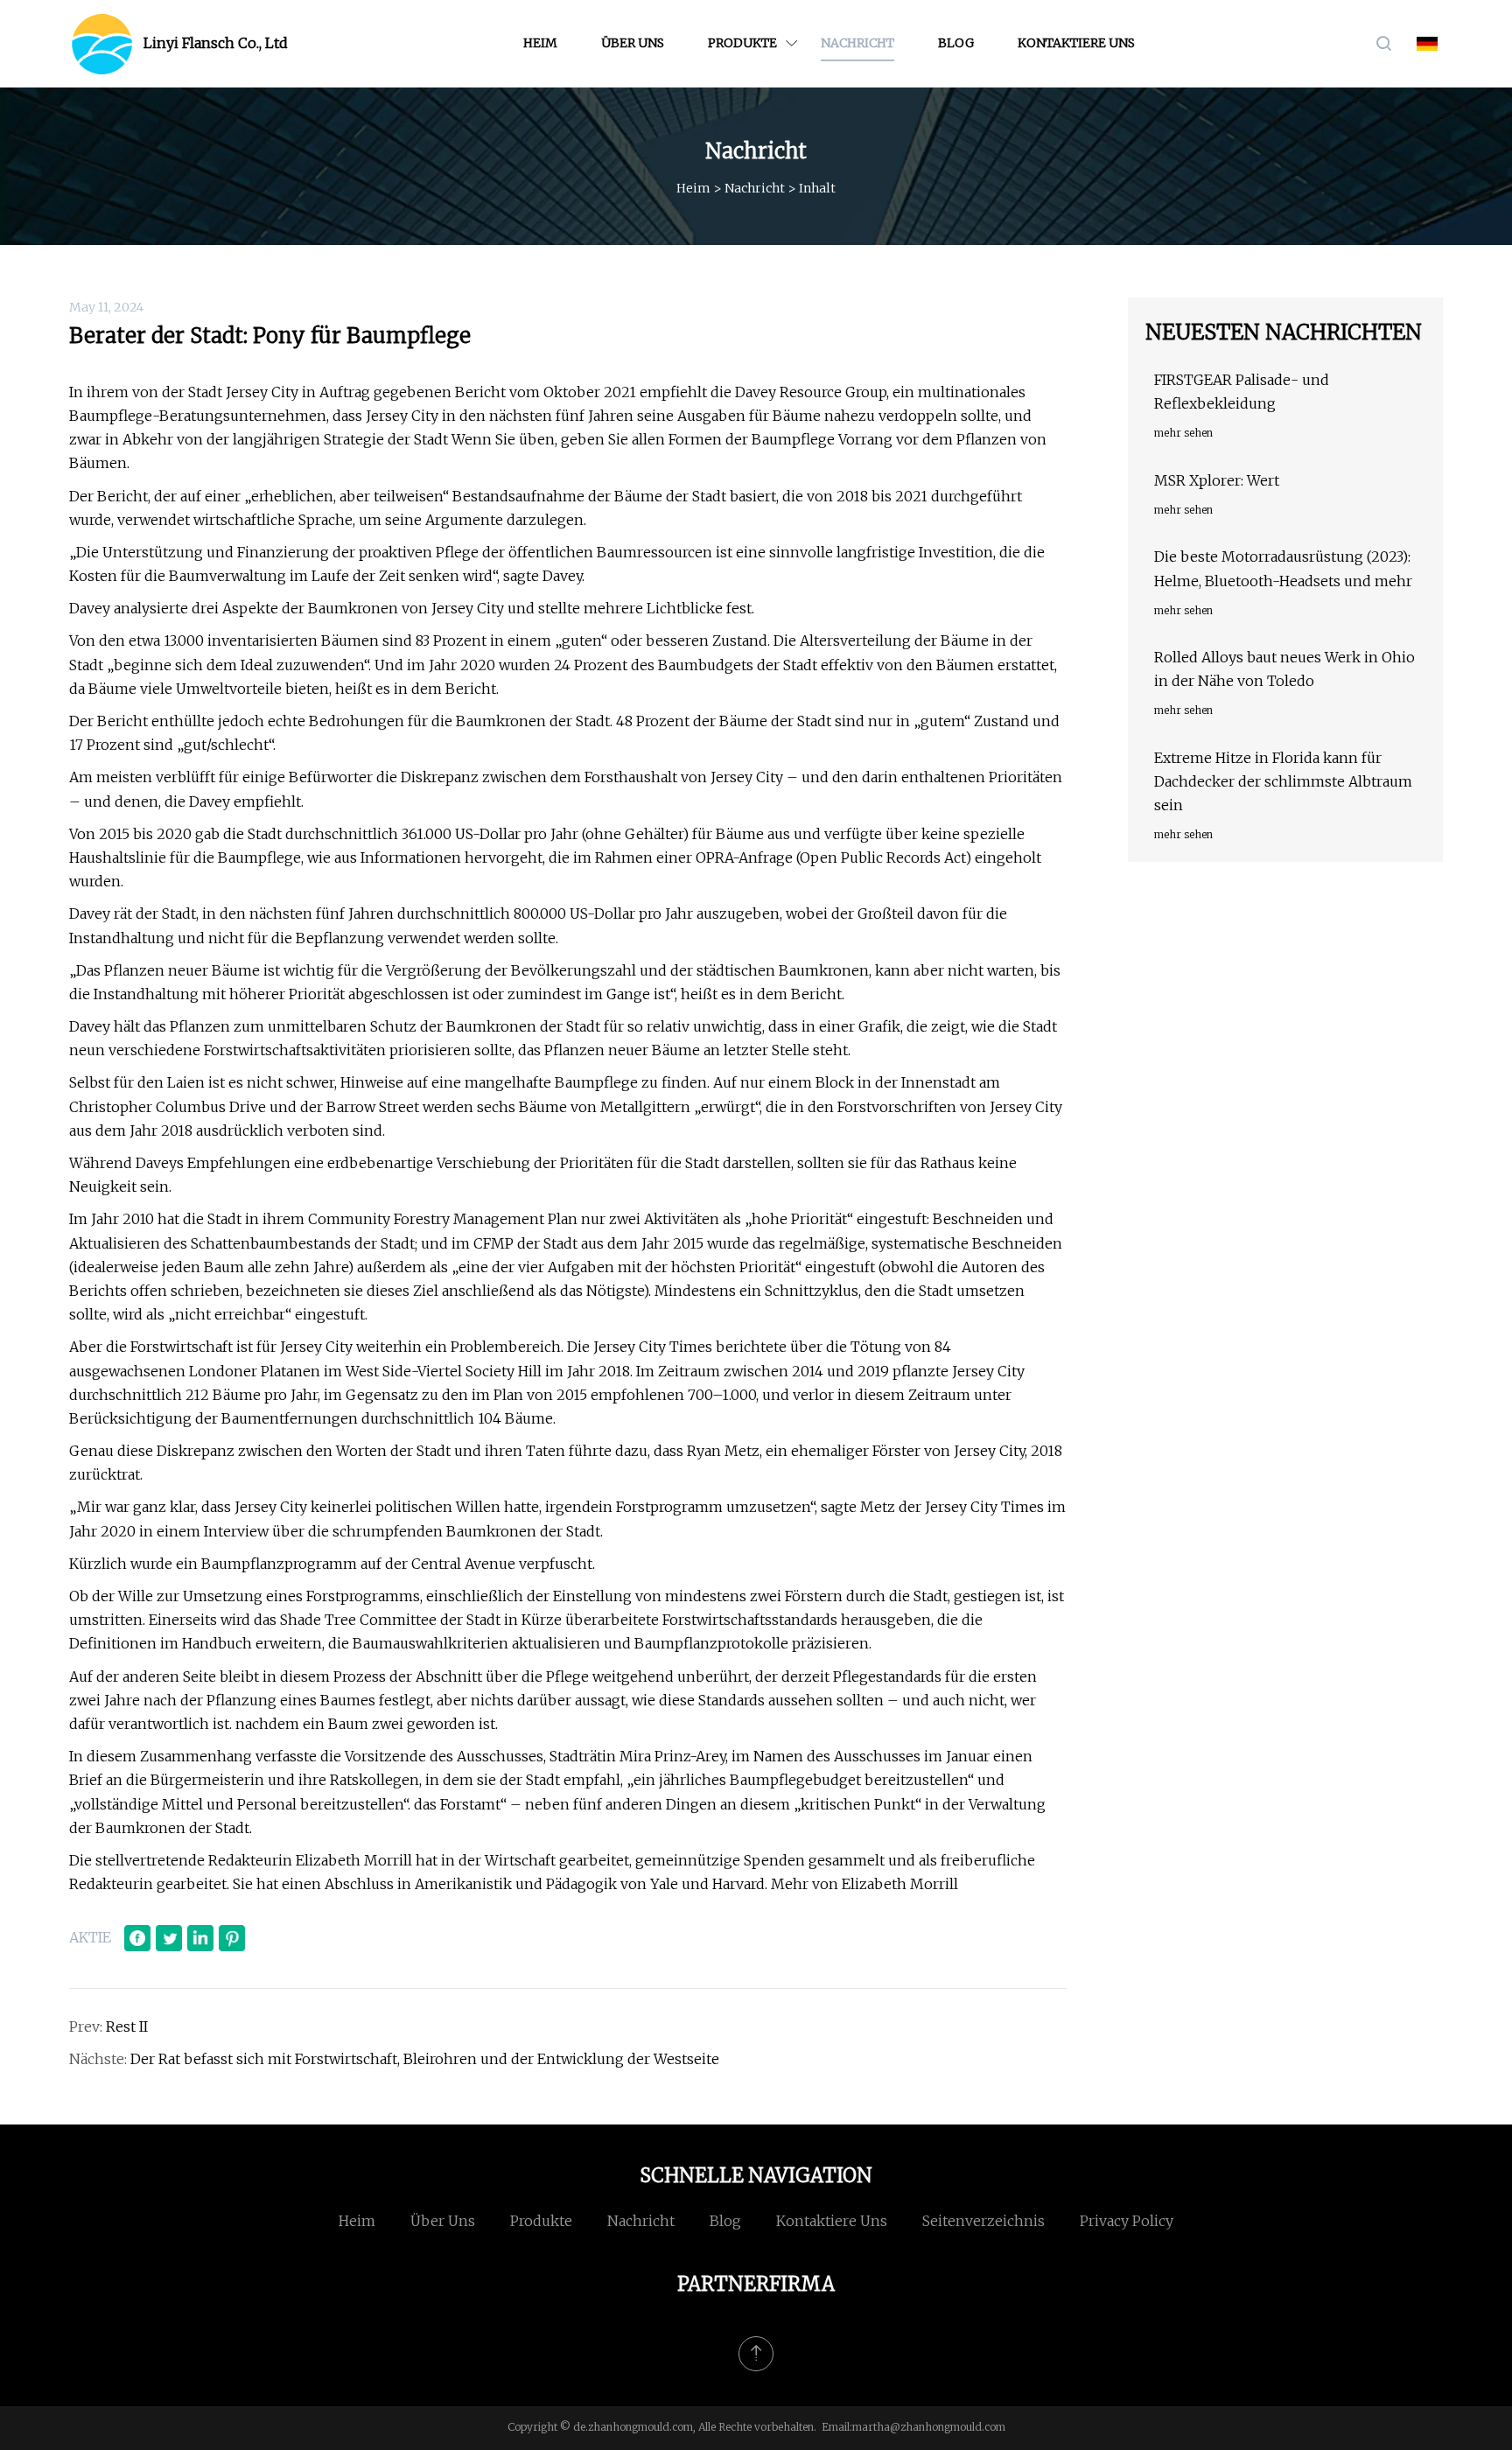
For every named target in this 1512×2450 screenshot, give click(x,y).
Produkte (742, 43)
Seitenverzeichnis (983, 2221)
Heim (540, 43)
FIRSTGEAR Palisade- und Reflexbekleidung (1242, 392)
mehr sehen (1183, 433)
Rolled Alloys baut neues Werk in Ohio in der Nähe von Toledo (1284, 669)
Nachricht (857, 43)
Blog (956, 43)
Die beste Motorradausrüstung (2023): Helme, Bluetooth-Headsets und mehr (1283, 568)
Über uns (633, 43)
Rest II (127, 2026)
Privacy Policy (1127, 2221)
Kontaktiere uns (1076, 43)
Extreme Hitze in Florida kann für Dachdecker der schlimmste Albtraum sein (1283, 781)
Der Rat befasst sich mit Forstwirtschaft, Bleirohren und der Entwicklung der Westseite (425, 2059)
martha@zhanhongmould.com (929, 2427)
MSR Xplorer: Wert (1217, 480)
